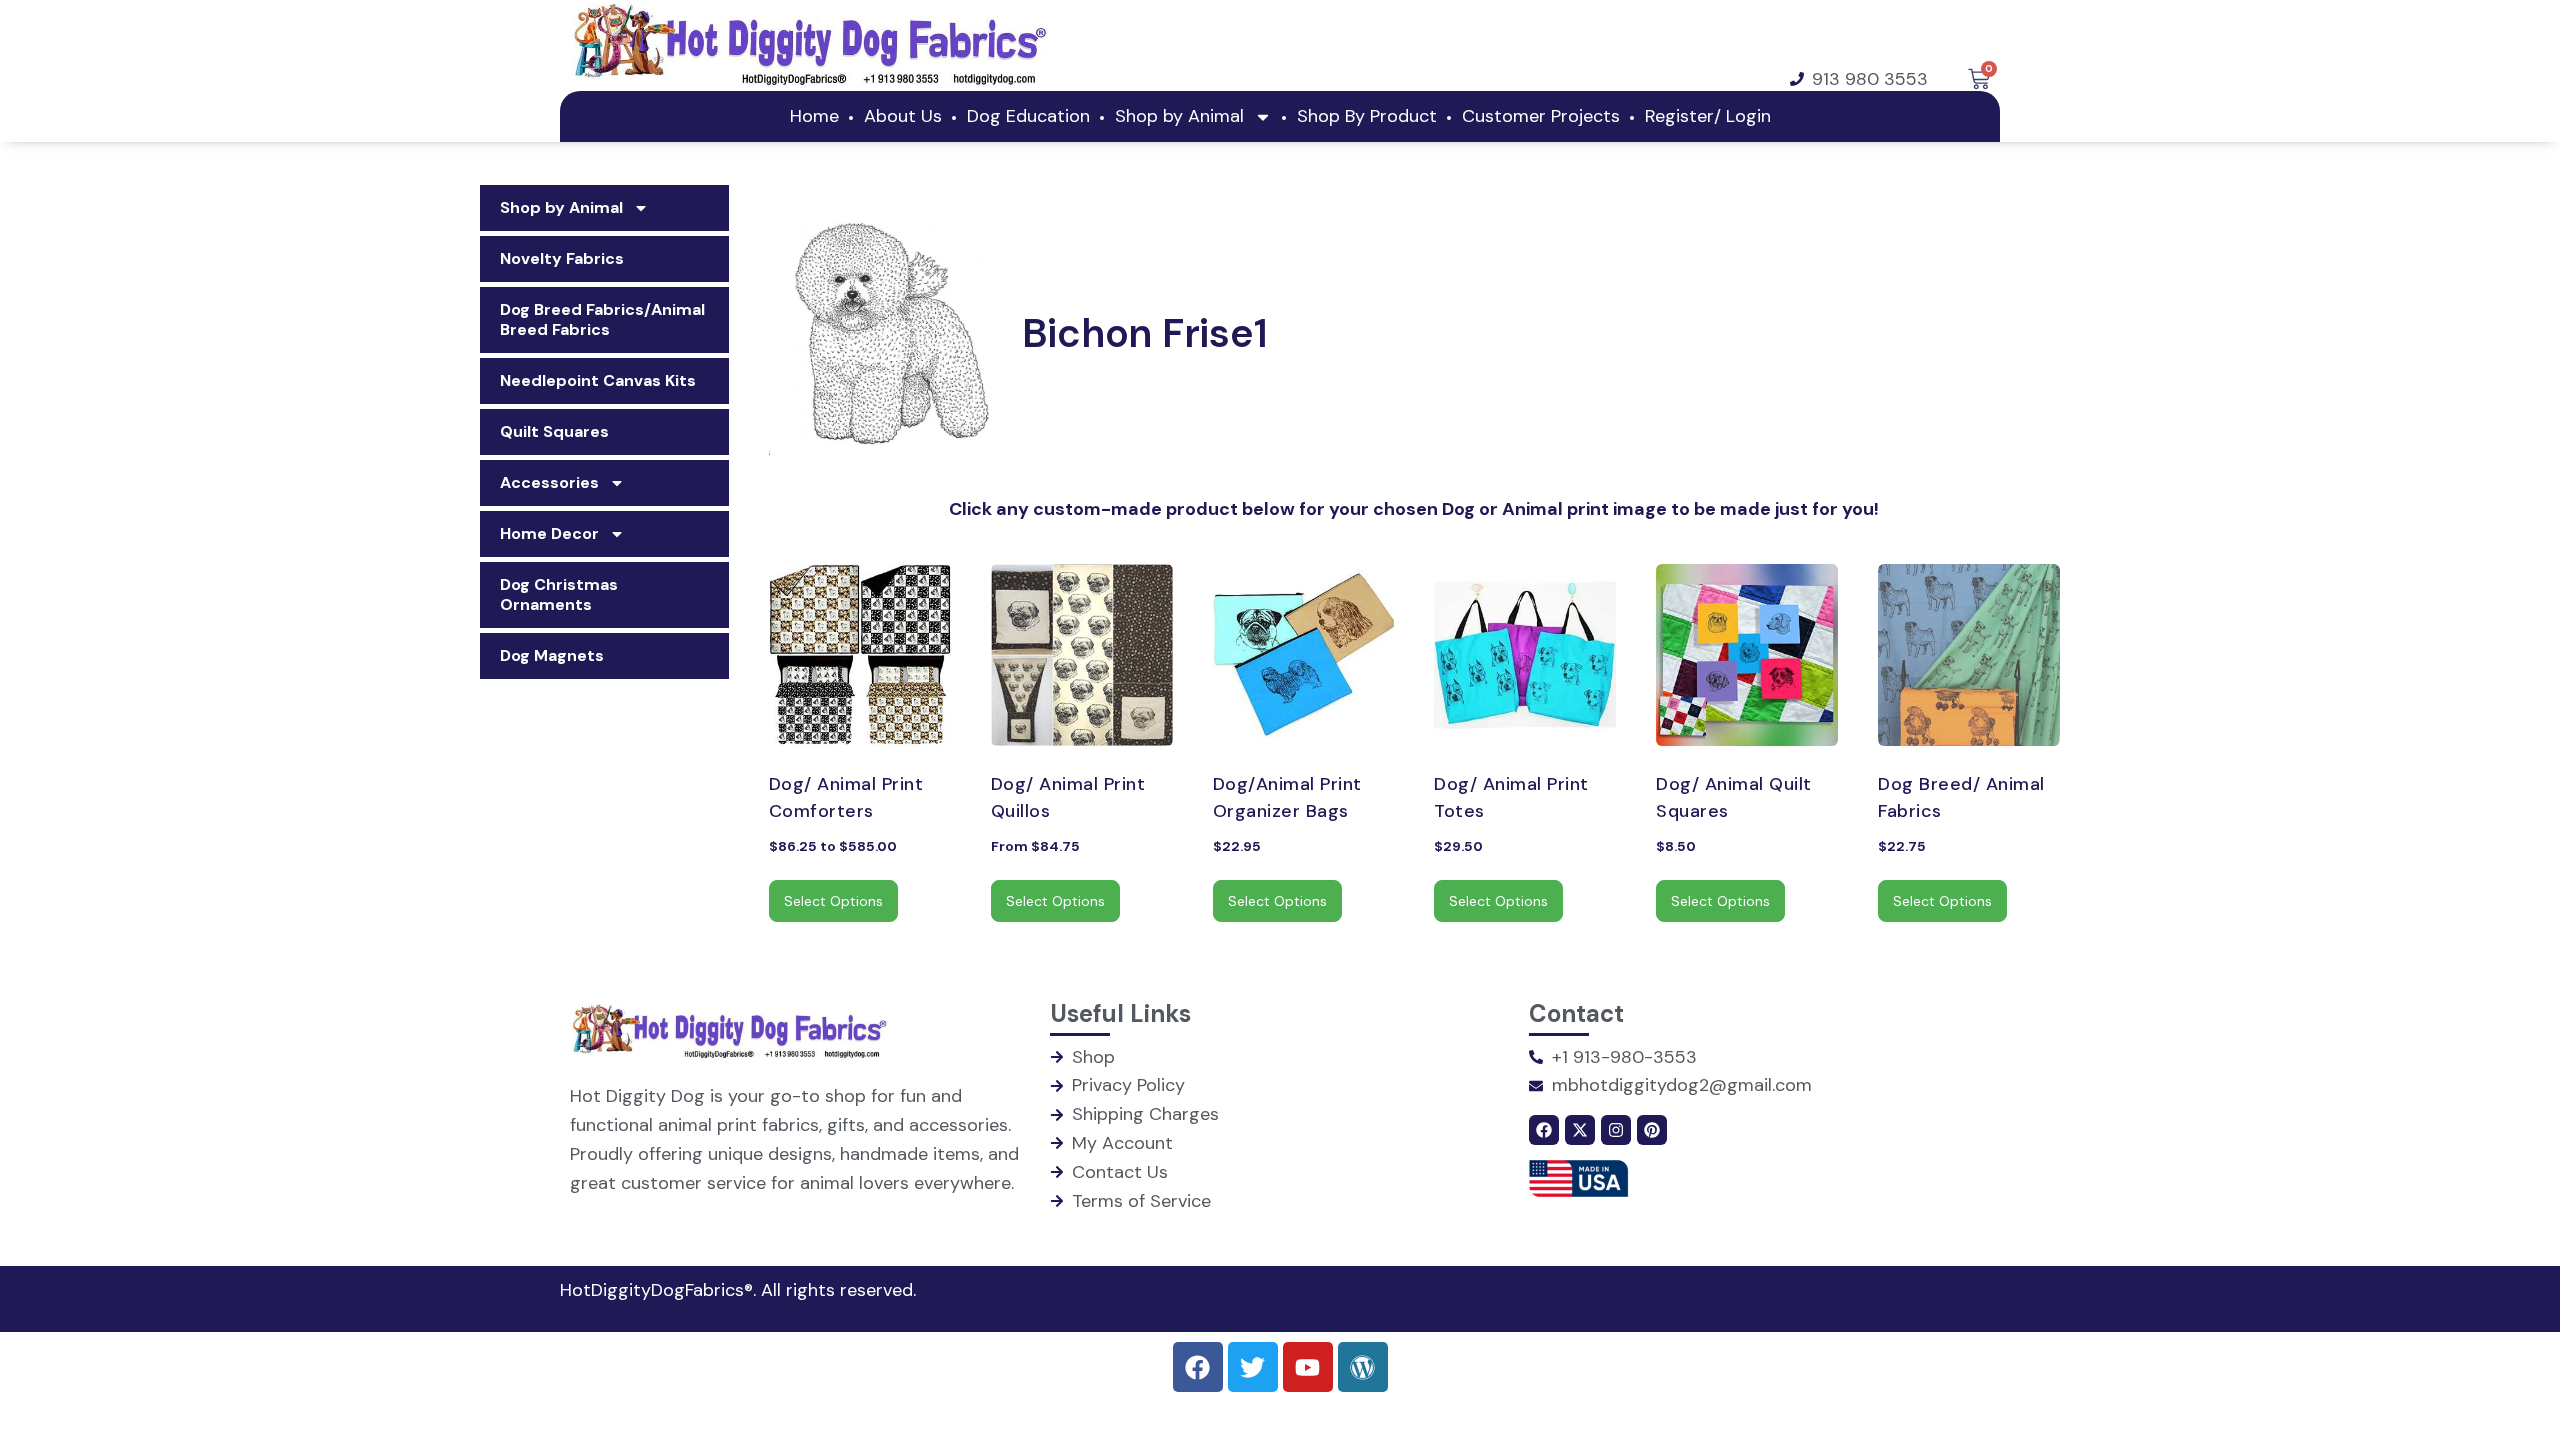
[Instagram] (1616, 1130)
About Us (903, 116)
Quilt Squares (554, 431)
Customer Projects (1541, 116)
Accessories (549, 482)
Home (814, 116)
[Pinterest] (1652, 1130)
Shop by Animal (1179, 116)
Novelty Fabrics (562, 258)
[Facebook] (1544, 1130)
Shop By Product (1367, 116)
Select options (833, 901)
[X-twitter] (1580, 1130)
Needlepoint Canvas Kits (598, 380)
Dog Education (1028, 116)
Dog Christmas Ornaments (559, 594)
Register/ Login (2464, 25)
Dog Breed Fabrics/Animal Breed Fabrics (602, 319)
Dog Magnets (552, 655)
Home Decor (549, 533)
